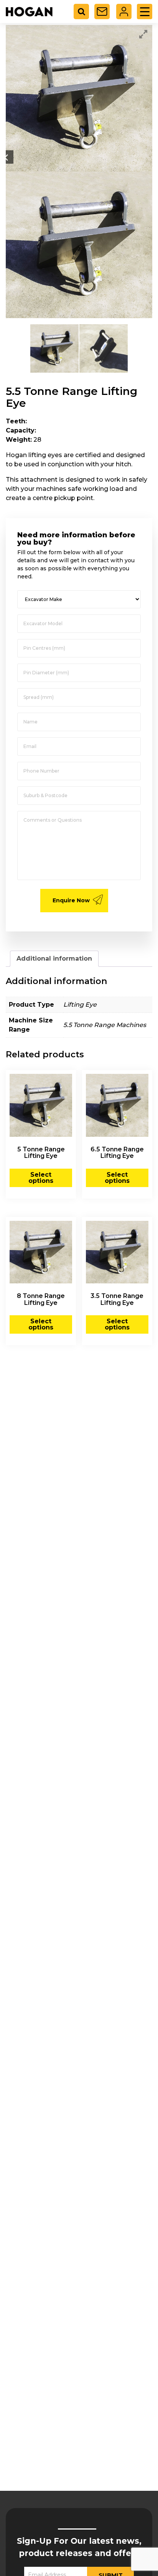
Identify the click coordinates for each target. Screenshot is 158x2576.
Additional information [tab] (54, 959)
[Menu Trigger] (145, 12)
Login (124, 12)
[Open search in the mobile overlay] (84, 12)
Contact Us (102, 12)
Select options (41, 1178)
